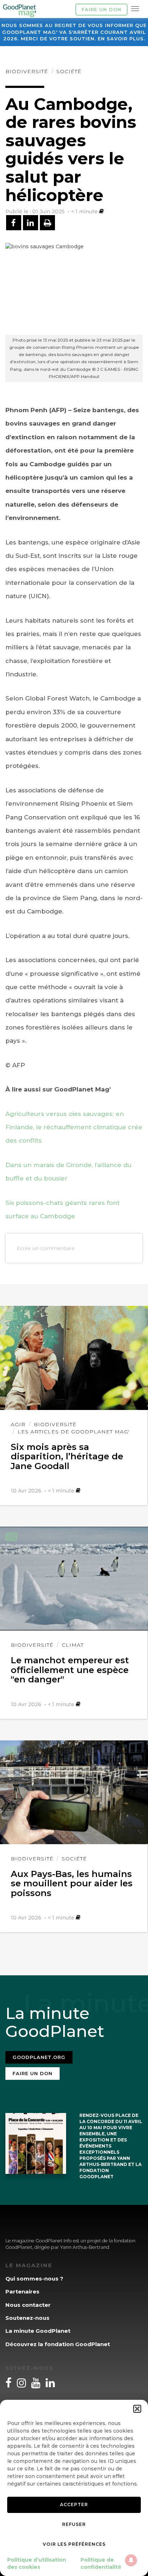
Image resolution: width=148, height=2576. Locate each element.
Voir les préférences (74, 2544)
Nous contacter (28, 2305)
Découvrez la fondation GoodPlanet (58, 2344)
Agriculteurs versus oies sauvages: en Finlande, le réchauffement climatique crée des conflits (74, 1127)
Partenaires (22, 2292)
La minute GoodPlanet (38, 2331)
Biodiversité (27, 71)
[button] (137, 2409)
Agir (18, 1424)
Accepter (74, 2504)
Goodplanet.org (39, 2057)
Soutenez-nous (27, 2318)
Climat (73, 1645)
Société (69, 71)
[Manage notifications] (131, 2560)
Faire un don (101, 9)
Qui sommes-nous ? (34, 2279)
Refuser (74, 2524)
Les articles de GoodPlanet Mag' (74, 1432)
